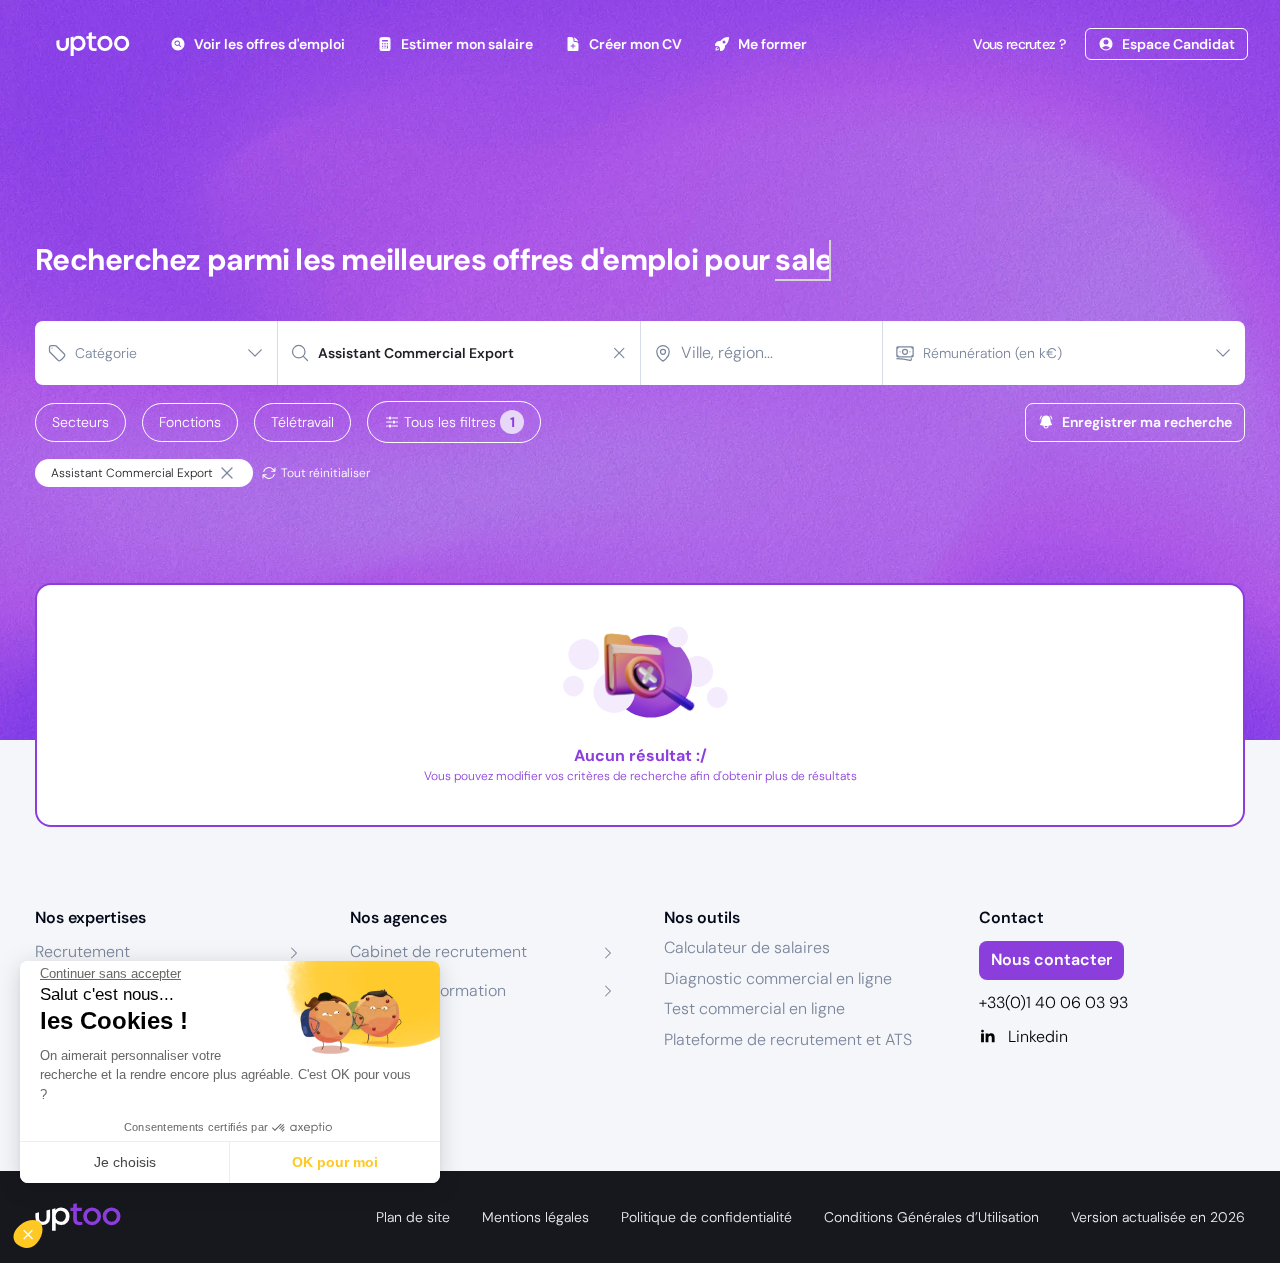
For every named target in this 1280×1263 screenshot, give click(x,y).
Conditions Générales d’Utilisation (931, 1217)
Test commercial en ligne (754, 1008)
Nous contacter (1051, 959)
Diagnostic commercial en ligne (778, 978)
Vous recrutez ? (1019, 44)
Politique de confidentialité (706, 1217)
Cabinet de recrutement (438, 951)
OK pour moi (335, 1162)
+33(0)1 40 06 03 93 (1053, 1002)
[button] (42, 1229)
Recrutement (82, 951)
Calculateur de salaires (747, 947)
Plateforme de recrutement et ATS (788, 1039)
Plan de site (413, 1217)
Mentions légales (535, 1217)
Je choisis (125, 1162)
